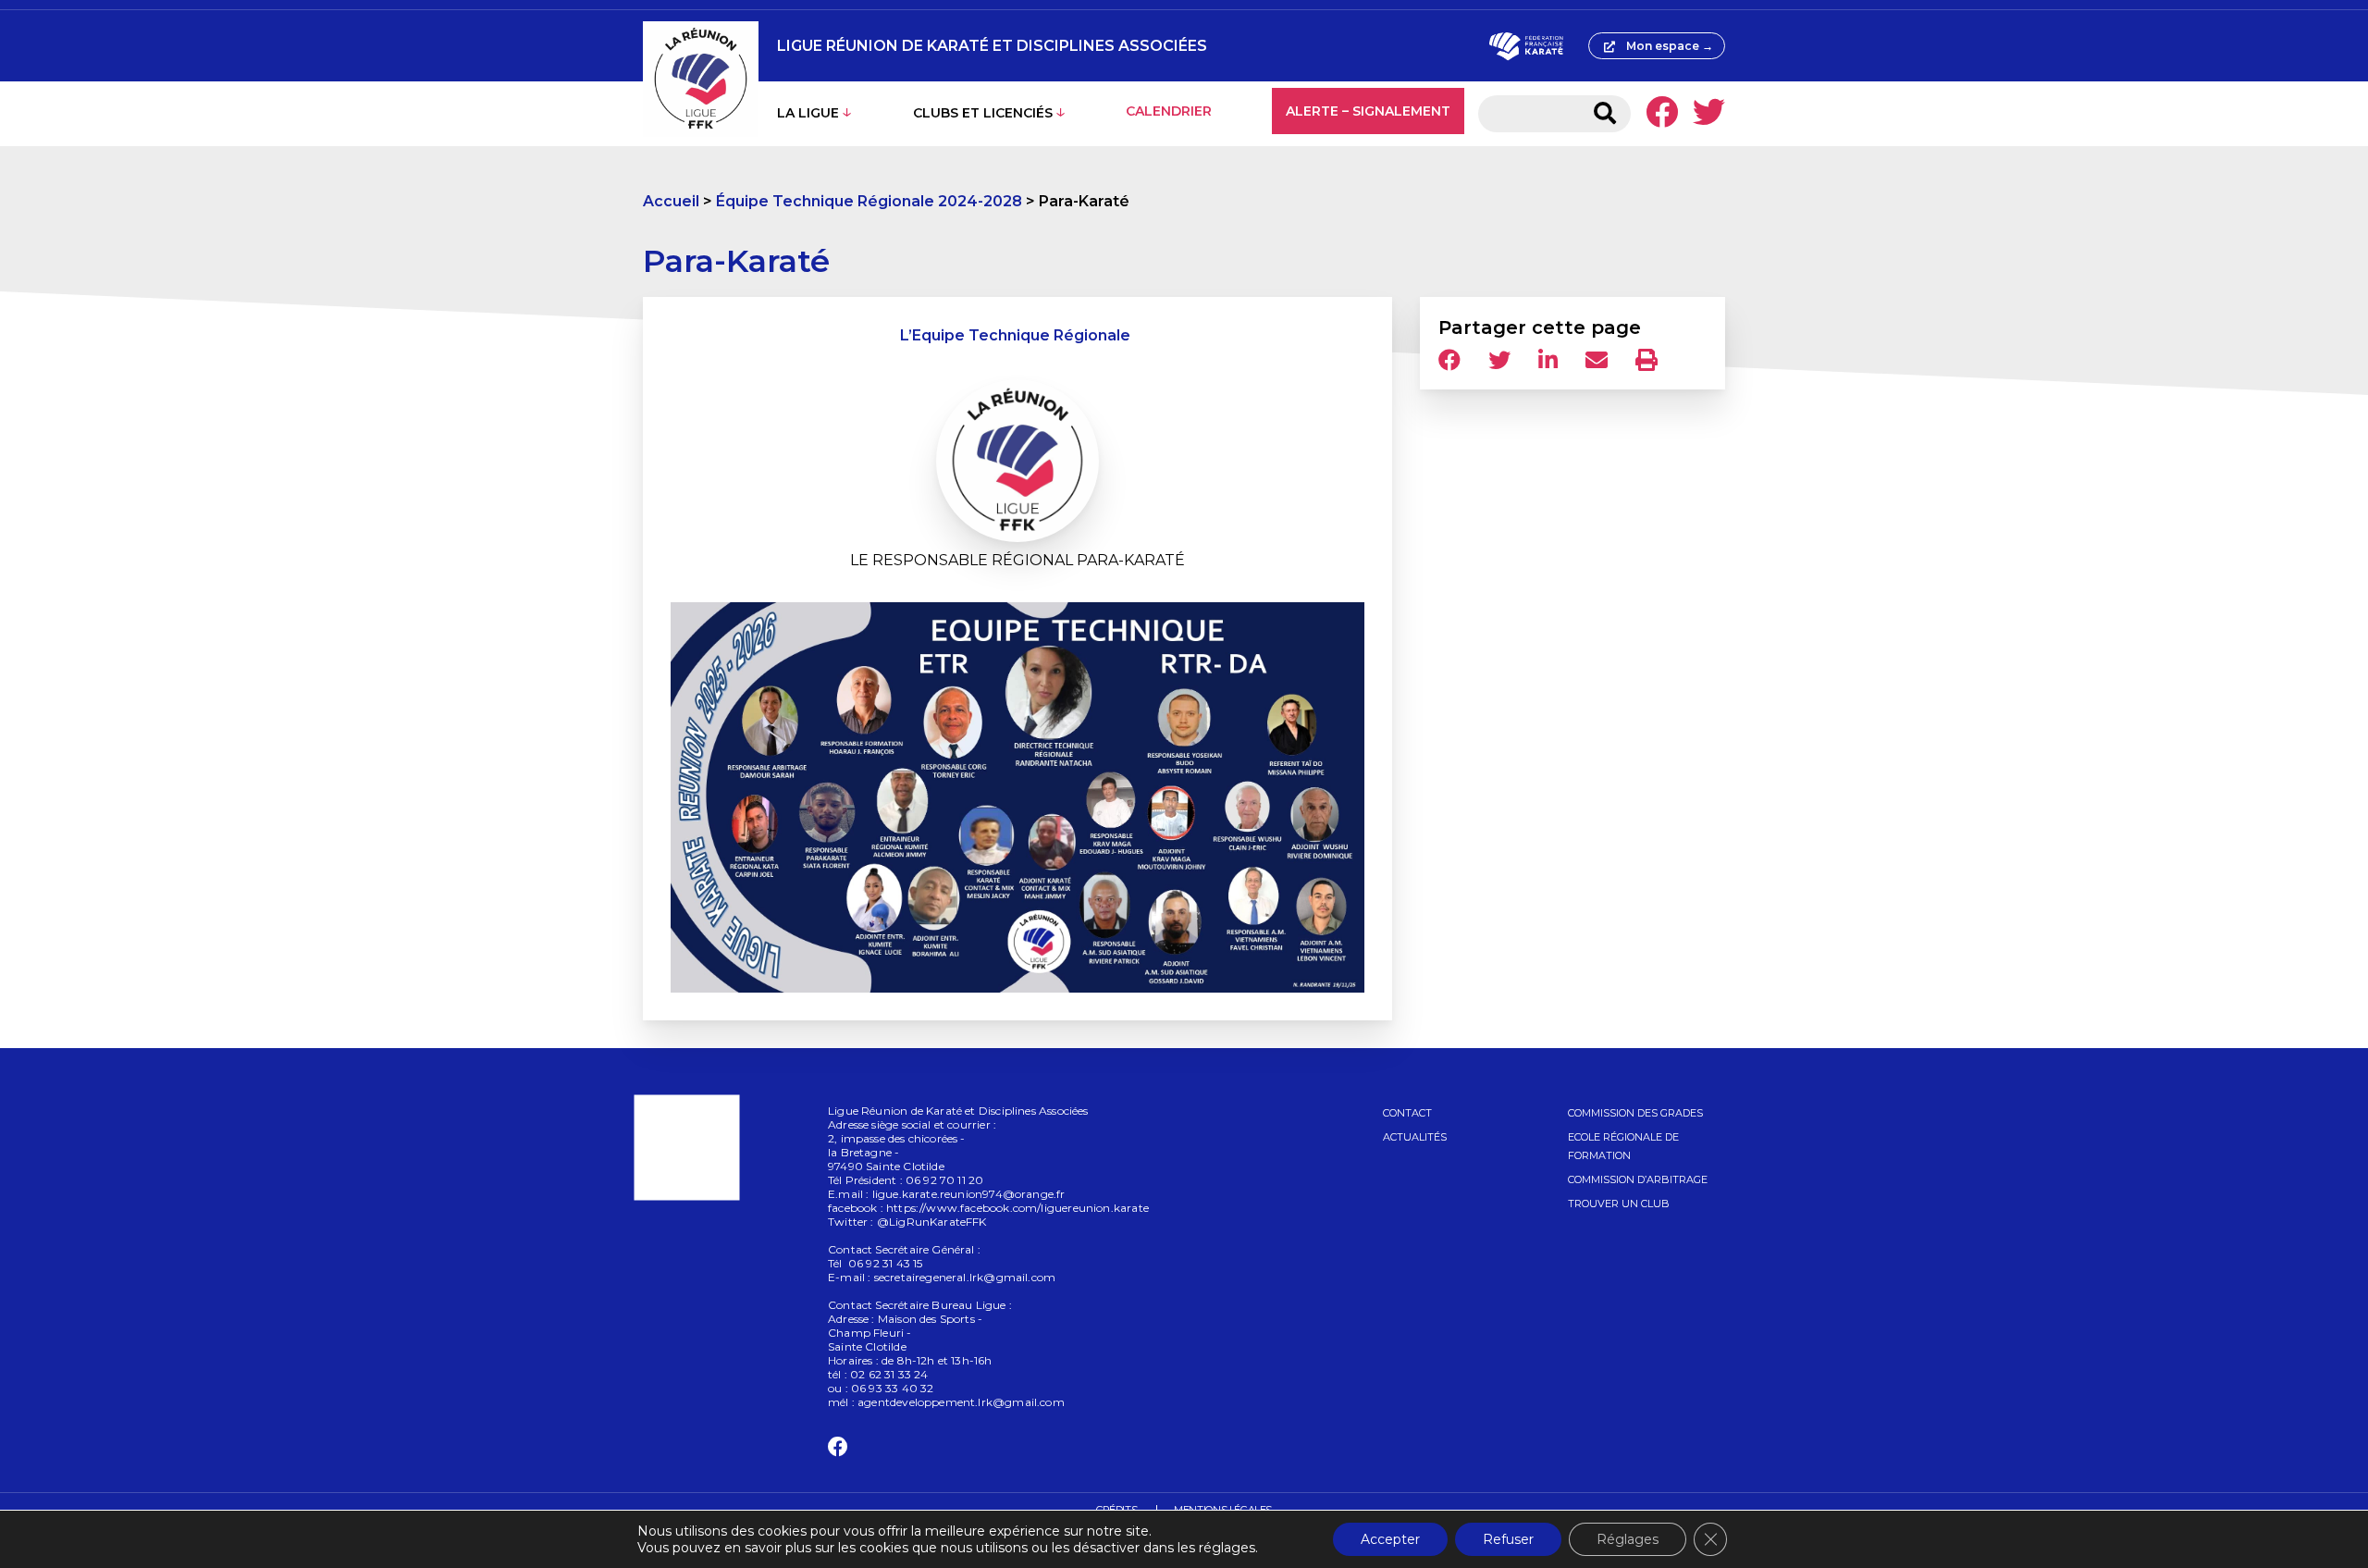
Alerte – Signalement (1368, 111)
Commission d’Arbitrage (1638, 1179)
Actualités (1415, 1137)
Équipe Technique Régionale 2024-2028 (869, 201)
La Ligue (808, 113)
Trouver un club (1619, 1204)
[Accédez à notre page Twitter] (1709, 114)
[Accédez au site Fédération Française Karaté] (1526, 46)
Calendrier (1169, 111)
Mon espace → (1670, 46)
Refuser (1508, 1539)
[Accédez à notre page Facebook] (1662, 114)
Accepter (1390, 1539)
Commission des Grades (1635, 1113)
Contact (1407, 1113)
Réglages (1628, 1539)
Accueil (671, 201)
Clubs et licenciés (983, 113)
